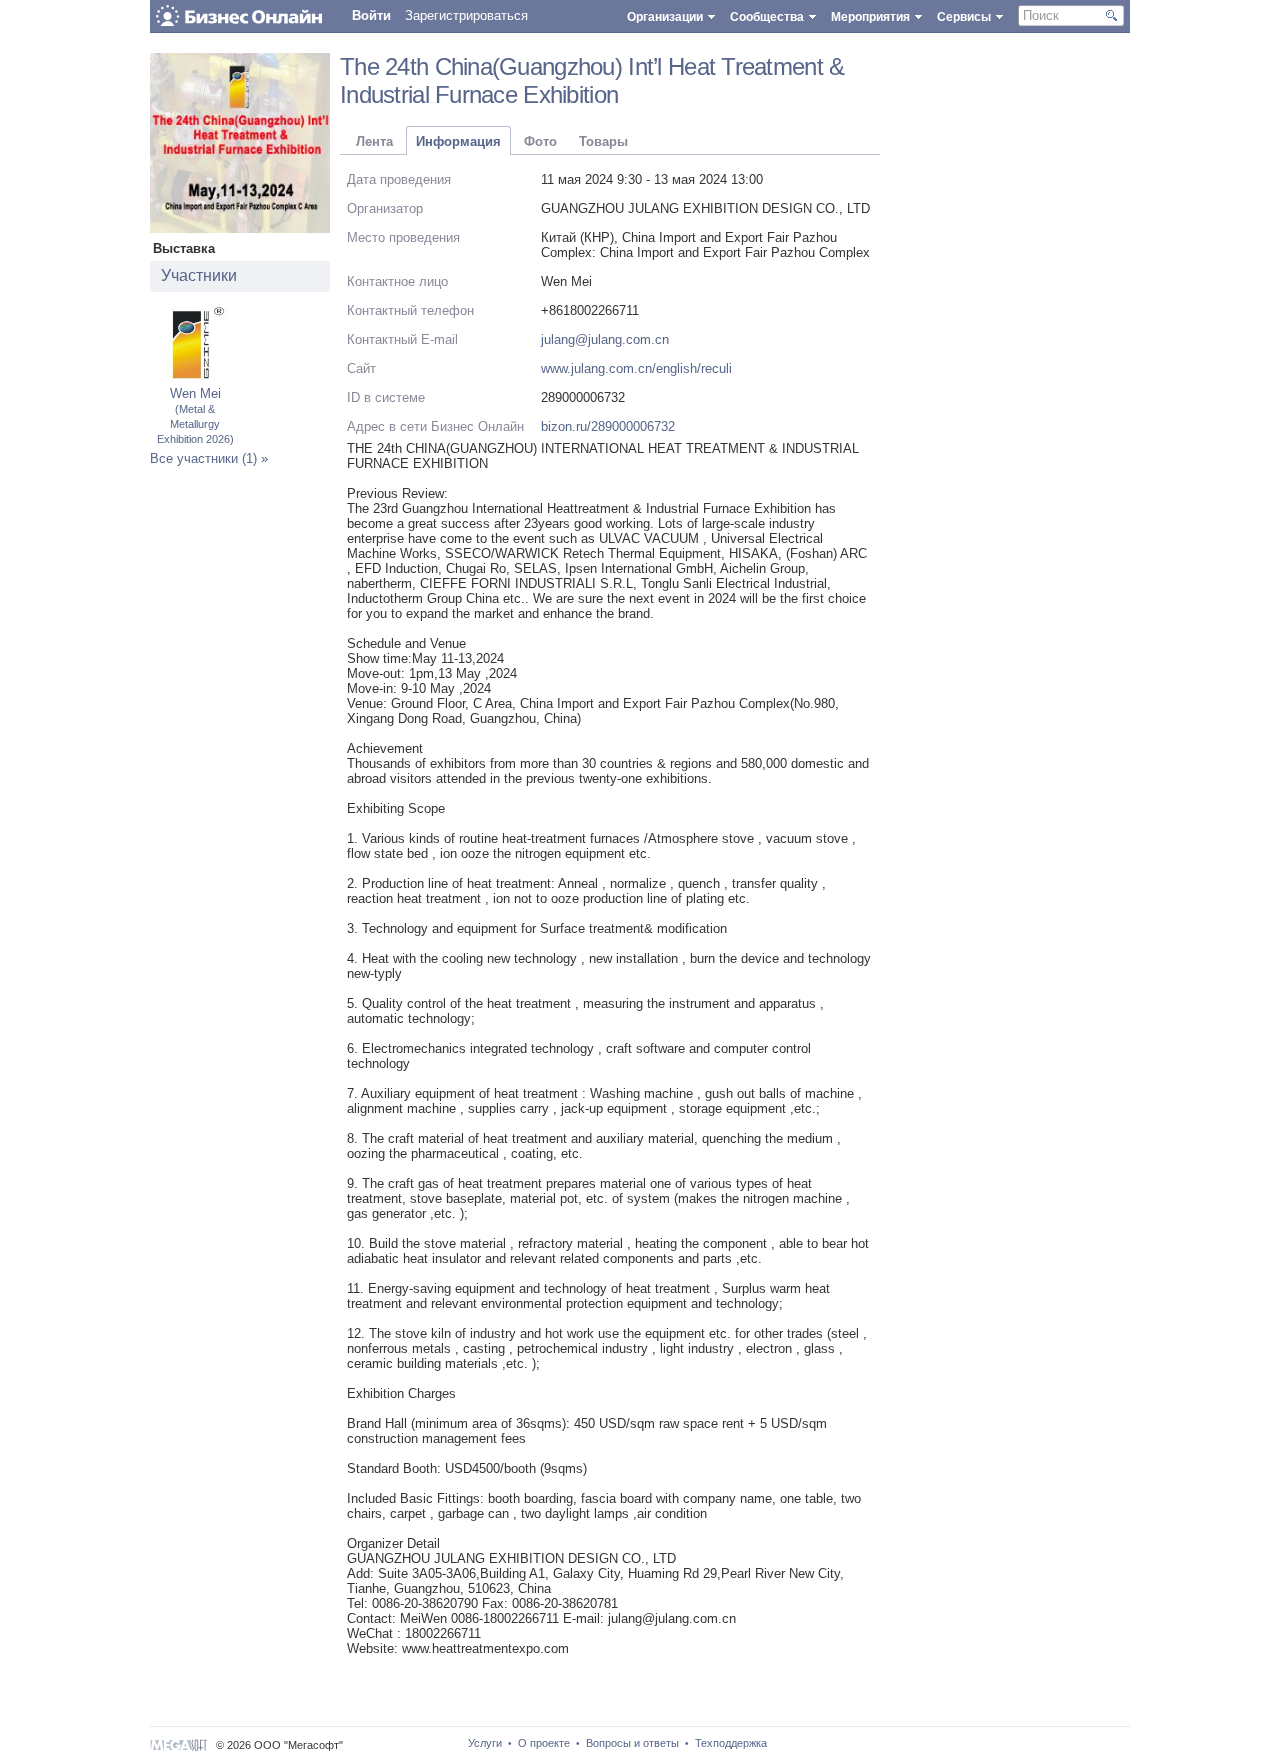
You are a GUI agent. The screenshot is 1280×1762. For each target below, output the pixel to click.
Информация (458, 141)
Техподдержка (731, 1743)
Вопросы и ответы (632, 1743)
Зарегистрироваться (466, 15)
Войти (371, 15)
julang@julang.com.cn (605, 339)
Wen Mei (195, 415)
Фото (540, 141)
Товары (603, 141)
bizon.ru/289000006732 (608, 426)
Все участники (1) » (209, 458)
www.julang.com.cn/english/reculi (636, 368)
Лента (374, 141)
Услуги (485, 1743)
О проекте (544, 1743)
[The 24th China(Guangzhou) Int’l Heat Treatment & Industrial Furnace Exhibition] (240, 228)
